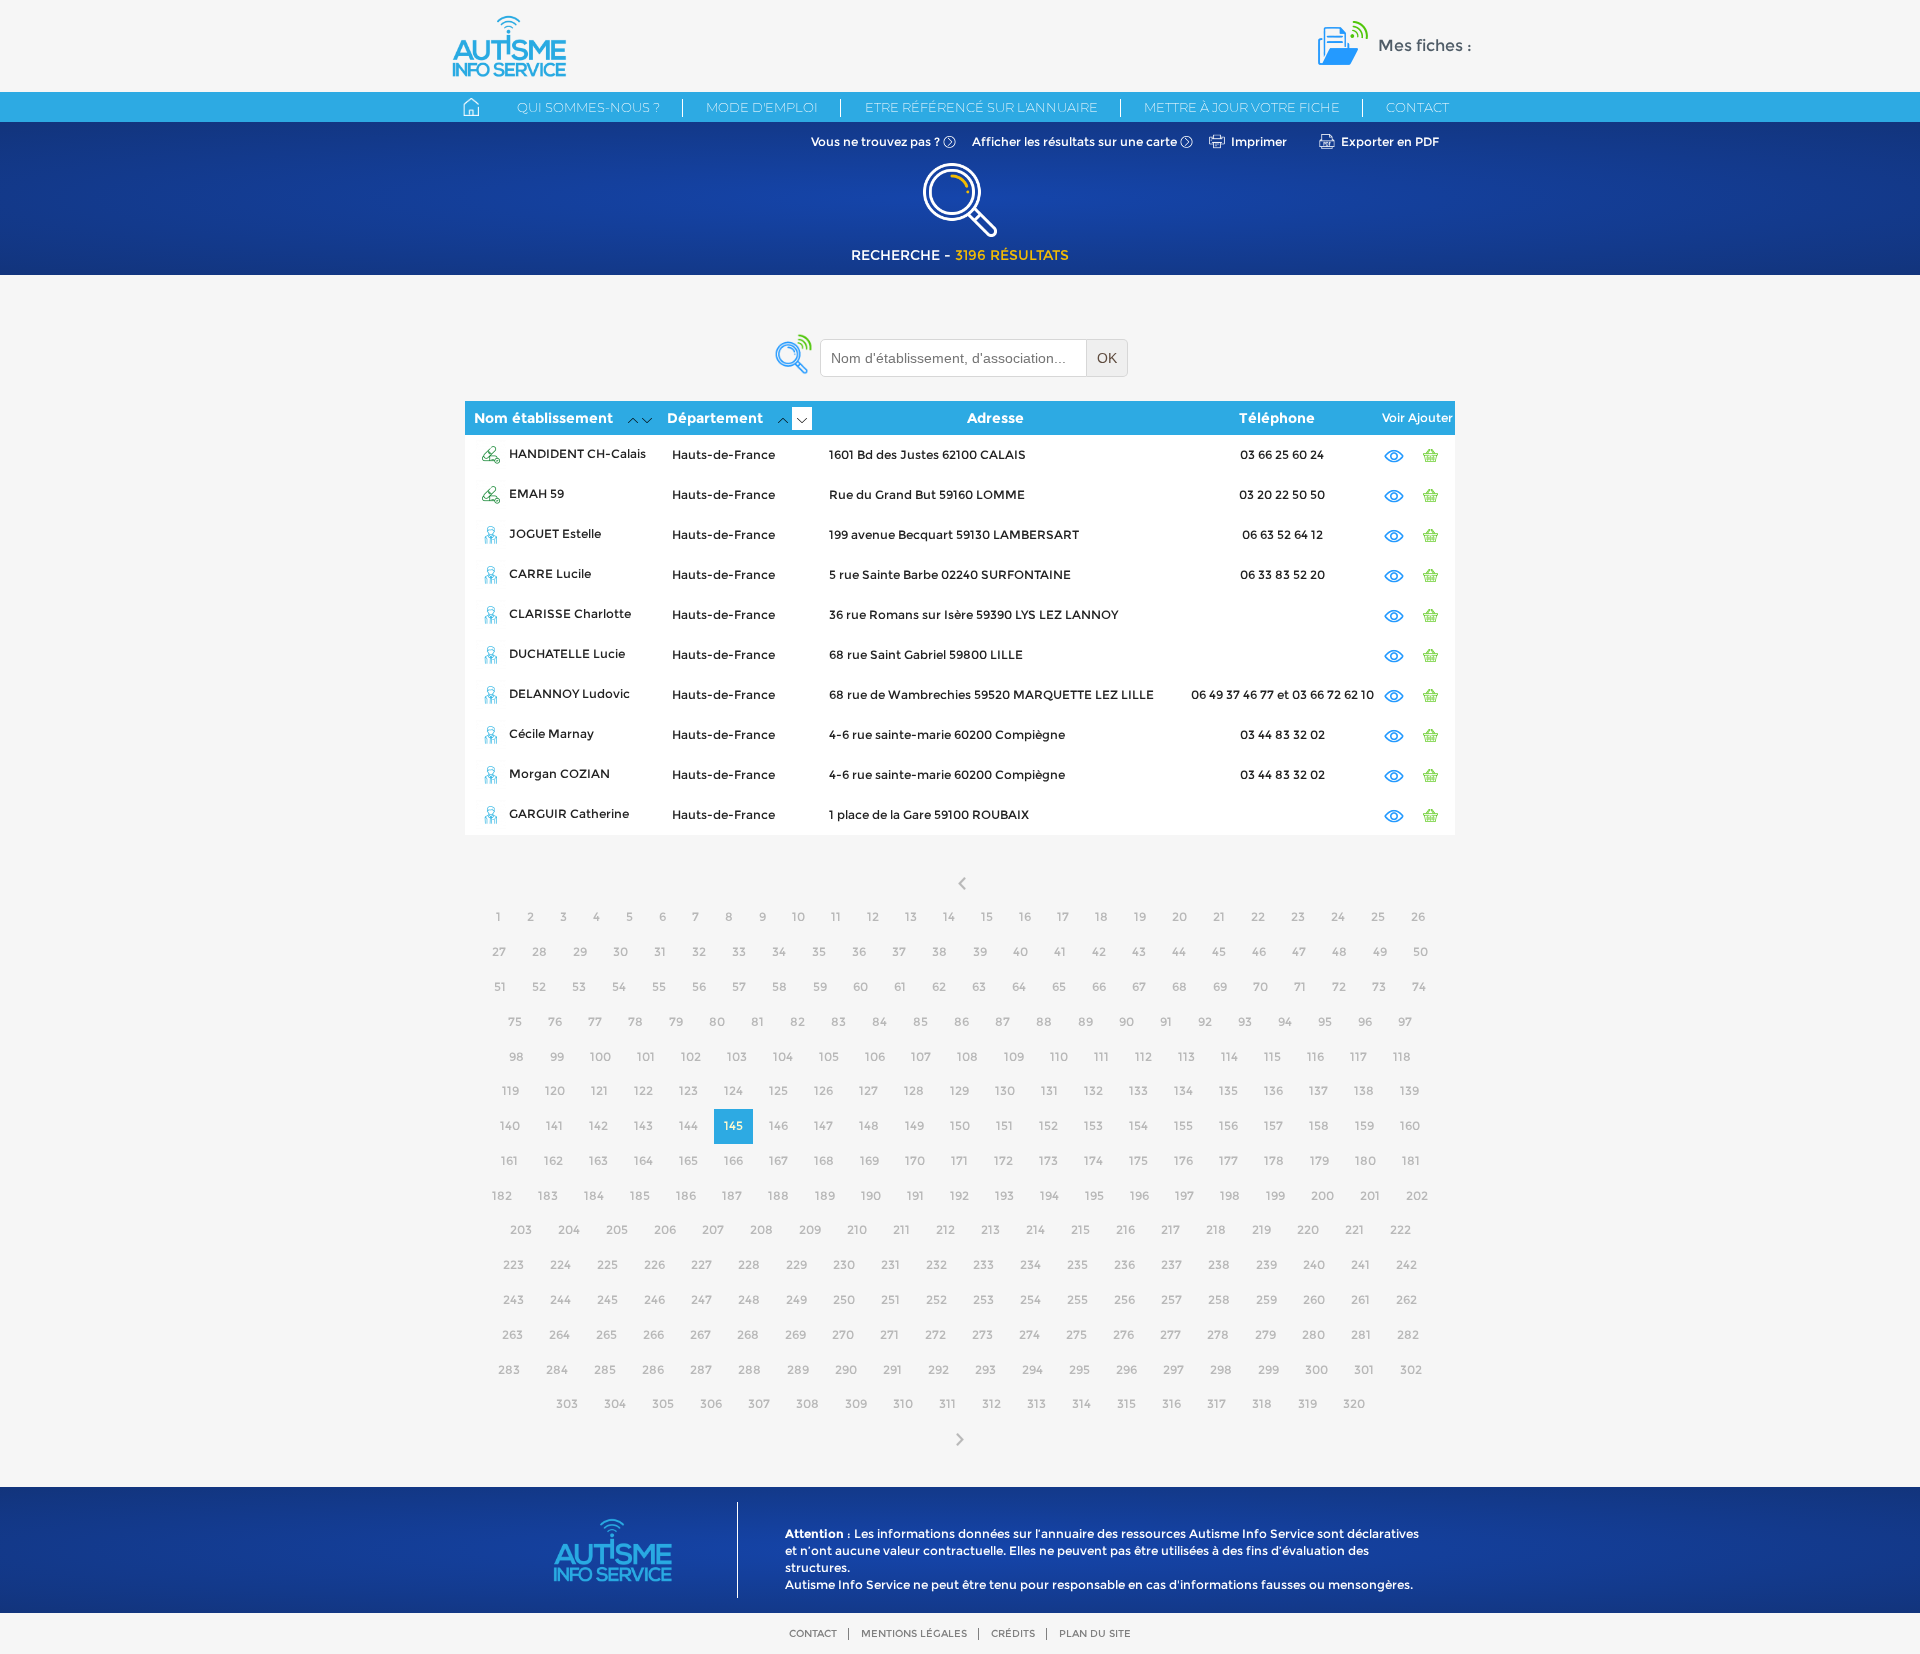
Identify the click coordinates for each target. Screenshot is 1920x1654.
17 (1063, 916)
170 (915, 1160)
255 (1077, 1299)
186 (686, 1195)
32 (699, 951)
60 (860, 986)
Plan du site (1095, 1633)
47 (1299, 951)
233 (983, 1264)
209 (810, 1229)
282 (1408, 1334)
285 (605, 1369)
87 (1002, 1021)
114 (1229, 1056)
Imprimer (1259, 141)
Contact (1417, 107)
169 (869, 1160)
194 (1049, 1195)
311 (947, 1403)
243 (513, 1299)
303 (567, 1403)
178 (1274, 1160)
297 (1173, 1369)
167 (778, 1160)
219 (1261, 1229)
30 (620, 951)
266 (653, 1334)
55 (659, 986)
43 (1139, 951)
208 (761, 1229)
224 (560, 1264)
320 (1354, 1403)
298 (1221, 1369)
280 (1313, 1334)
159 (1364, 1125)
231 (890, 1264)
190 (871, 1195)
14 (949, 916)
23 (1298, 916)
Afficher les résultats (1074, 141)
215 (1080, 1229)
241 (1360, 1264)
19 (1140, 916)
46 (1259, 951)
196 (1139, 1195)
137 (1318, 1090)
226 (654, 1264)
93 (1245, 1021)
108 (967, 1056)
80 (717, 1021)
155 (1183, 1125)
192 (959, 1195)
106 (875, 1056)
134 (1183, 1090)
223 (513, 1264)
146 (778, 1125)
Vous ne (875, 141)
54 (619, 986)
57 (739, 986)
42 (1099, 951)
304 (615, 1403)
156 (1228, 1125)
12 (873, 916)
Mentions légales (914, 1633)
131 (1049, 1090)
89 (1085, 1021)
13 (911, 916)
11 (836, 916)
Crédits (1013, 1633)
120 (555, 1090)
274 (1029, 1334)
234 (1030, 1264)
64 (1019, 986)
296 (1126, 1369)
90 (1126, 1021)
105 (829, 1056)
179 (1319, 1160)
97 (1405, 1021)
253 (983, 1299)
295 (1079, 1369)
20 (1179, 916)
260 (1314, 1299)
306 (711, 1403)
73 (1379, 986)
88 (1044, 1021)
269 (795, 1334)
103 (737, 1056)
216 (1125, 1229)
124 (733, 1090)
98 (516, 1056)
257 (1171, 1299)
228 (749, 1264)
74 (1419, 986)
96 (1365, 1021)
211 (901, 1229)
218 (1216, 1229)
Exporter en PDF (1390, 141)
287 (701, 1369)
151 (1004, 1125)
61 (900, 986)
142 (598, 1125)
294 (1032, 1369)
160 (1410, 1125)
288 (749, 1369)
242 (1406, 1264)
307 (759, 1403)
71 (1300, 986)
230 (844, 1264)
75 (515, 1021)
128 (914, 1090)
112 (1143, 1056)
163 (598, 1160)
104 (783, 1056)
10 (798, 916)
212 (945, 1229)
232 (936, 1264)
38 (939, 951)
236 (1124, 1264)
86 (961, 1021)
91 (1166, 1021)
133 (1138, 1090)
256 (1124, 1299)
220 (1308, 1229)
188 (778, 1195)
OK (1107, 358)
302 (1411, 1369)
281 (1361, 1334)
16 (1025, 916)
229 (796, 1264)
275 (1076, 1334)
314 (1081, 1403)
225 (607, 1264)
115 (1272, 1056)
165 (688, 1160)
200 (1322, 1195)
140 (510, 1125)
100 (600, 1056)
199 (1275, 1195)
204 (569, 1229)
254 (1030, 1299)
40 (1020, 951)
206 (665, 1229)
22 (1258, 916)
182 (502, 1195)
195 (1094, 1195)
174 (1093, 1160)
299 (1268, 1369)
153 (1093, 1125)
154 (1138, 1125)
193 (1004, 1195)
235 (1077, 1264)
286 (653, 1369)
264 (559, 1334)
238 (1219, 1264)
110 (1059, 1056)
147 (823, 1125)
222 (1400, 1229)
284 (557, 1369)
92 (1205, 1021)
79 (676, 1021)
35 (819, 951)
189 (825, 1195)
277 (1170, 1334)
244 (560, 1299)
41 (1060, 951)
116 (1315, 1056)
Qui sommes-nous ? (588, 107)
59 (820, 986)
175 (1138, 1160)
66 (1099, 986)
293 (985, 1369)
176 (1183, 1160)
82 (797, 1021)
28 (539, 951)
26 (1418, 916)
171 (959, 1160)
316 (1171, 1403)
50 (1420, 951)
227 (701, 1264)
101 (646, 1056)
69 (1220, 986)
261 (1360, 1299)
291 (892, 1369)
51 (500, 986)
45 (1219, 951)
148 (869, 1125)
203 (521, 1229)
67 (1139, 986)
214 (1035, 1229)
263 (512, 1334)
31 (660, 951)
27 (499, 951)
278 (1218, 1334)
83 (838, 1021)
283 (509, 1369)
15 (987, 916)
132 (1093, 1090)
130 (1005, 1090)
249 (796, 1299)
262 (1406, 1299)
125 (778, 1090)
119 (510, 1090)
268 (748, 1334)
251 (890, 1299)
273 (982, 1334)
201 (1370, 1195)
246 (654, 1299)
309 (856, 1403)
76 (555, 1021)
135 (1228, 1090)
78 (635, 1021)
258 (1219, 1299)
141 (554, 1125)
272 (935, 1334)
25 (1378, 916)
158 (1319, 1125)
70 (1260, 986)
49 (1380, 951)
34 (779, 951)
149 (914, 1125)
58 (779, 986)
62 (939, 986)
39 (980, 951)
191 (915, 1195)
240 (1314, 1264)
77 (595, 1021)
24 (1338, 916)
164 (643, 1160)
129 (959, 1090)
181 (1411, 1160)
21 (1219, 916)
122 (643, 1090)
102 (691, 1056)
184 (594, 1195)
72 (1339, 986)
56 (699, 986)
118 (1402, 1056)
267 (700, 1334)
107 (921, 1056)
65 (1059, 986)
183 (548, 1195)
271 (889, 1334)
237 (1171, 1264)
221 (1354, 1229)
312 (991, 1403)
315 (1126, 1403)
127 (868, 1090)
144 (688, 1125)
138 (1364, 1090)
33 (739, 951)
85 (920, 1021)
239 (1266, 1264)
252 (936, 1299)
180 (1365, 1160)
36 (859, 951)
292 (938, 1369)
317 (1216, 1403)
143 (643, 1125)
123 (688, 1090)
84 (879, 1021)
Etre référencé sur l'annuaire (981, 107)
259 (1266, 1299)
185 (640, 1195)
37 (899, 951)
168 (824, 1160)
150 (960, 1125)
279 (1265, 1334)
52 (539, 986)
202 (1417, 1195)
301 (1364, 1369)
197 (1184, 1195)
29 (580, 951)
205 (617, 1229)
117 (1358, 1056)
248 (749, 1299)
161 (509, 1160)
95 (1325, 1021)
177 (1228, 1160)
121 (599, 1090)
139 (1409, 1090)
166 (733, 1160)
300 (1316, 1369)
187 (732, 1195)
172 (1003, 1160)
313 (1036, 1403)
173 (1048, 1160)
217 (1170, 1229)
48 (1339, 951)
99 (557, 1056)
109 (1014, 1056)
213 (990, 1229)
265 (606, 1334)
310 (903, 1403)
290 (846, 1369)
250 (844, 1299)
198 (1230, 1195)
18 (1101, 916)
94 (1285, 1021)
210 (857, 1229)
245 (607, 1299)
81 (757, 1021)
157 (1273, 1125)
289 (798, 1369)
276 (1123, 1334)
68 (1179, 986)
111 (1101, 1056)
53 (579, 986)
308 (807, 1403)
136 (1273, 1090)
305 (663, 1403)
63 (979, 986)
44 (1179, 951)
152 (1048, 1125)
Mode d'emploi (762, 107)
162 (553, 1160)
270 (843, 1334)
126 (823, 1090)
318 (1262, 1403)
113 (1186, 1056)
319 (1307, 1403)
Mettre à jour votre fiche (1242, 107)
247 (701, 1299)
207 (713, 1229)
